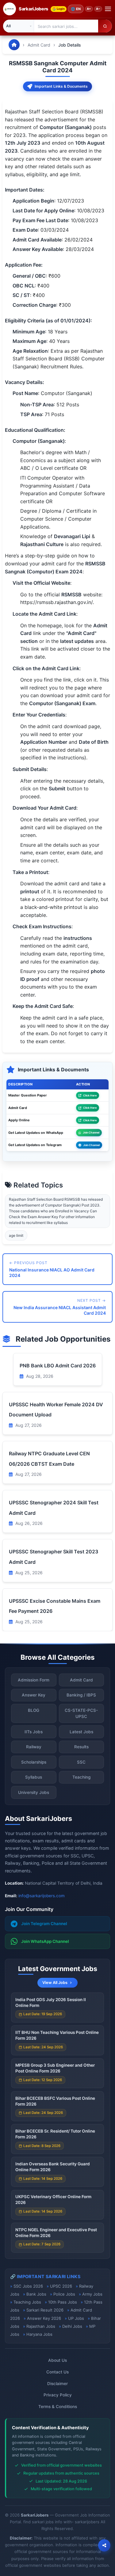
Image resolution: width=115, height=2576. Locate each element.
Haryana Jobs (39, 2334)
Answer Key (34, 1695)
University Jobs (34, 1792)
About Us (57, 2360)
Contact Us (57, 2372)
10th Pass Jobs (63, 2302)
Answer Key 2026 (44, 2318)
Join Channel (91, 1132)
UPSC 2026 (61, 2286)
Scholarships (34, 1762)
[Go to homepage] (14, 45)
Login (61, 9)
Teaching (81, 1777)
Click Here (90, 1095)
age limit (16, 1235)
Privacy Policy (58, 2395)
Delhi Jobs (72, 2326)
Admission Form (34, 1680)
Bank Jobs (36, 2294)
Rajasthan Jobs (41, 2326)
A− (98, 9)
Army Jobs (92, 2294)
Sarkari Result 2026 (45, 2310)
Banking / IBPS (81, 1695)
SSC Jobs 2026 (28, 2286)
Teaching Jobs (27, 2302)
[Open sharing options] (104, 2545)
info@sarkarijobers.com (42, 1896)
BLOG (34, 1710)
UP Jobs (76, 2318)
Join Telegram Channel (44, 1924)
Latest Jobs (81, 1732)
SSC (81, 1762)
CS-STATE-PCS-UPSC (81, 1713)
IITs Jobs (34, 1732)
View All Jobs (55, 1983)
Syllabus (34, 1777)
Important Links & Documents (61, 86)
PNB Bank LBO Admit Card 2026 (58, 1366)
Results (81, 1747)
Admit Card (39, 45)
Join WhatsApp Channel (45, 1941)
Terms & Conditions (58, 2407)
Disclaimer (57, 2384)
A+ (89, 9)
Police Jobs (64, 2294)
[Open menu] (108, 9)
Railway (34, 1747)
